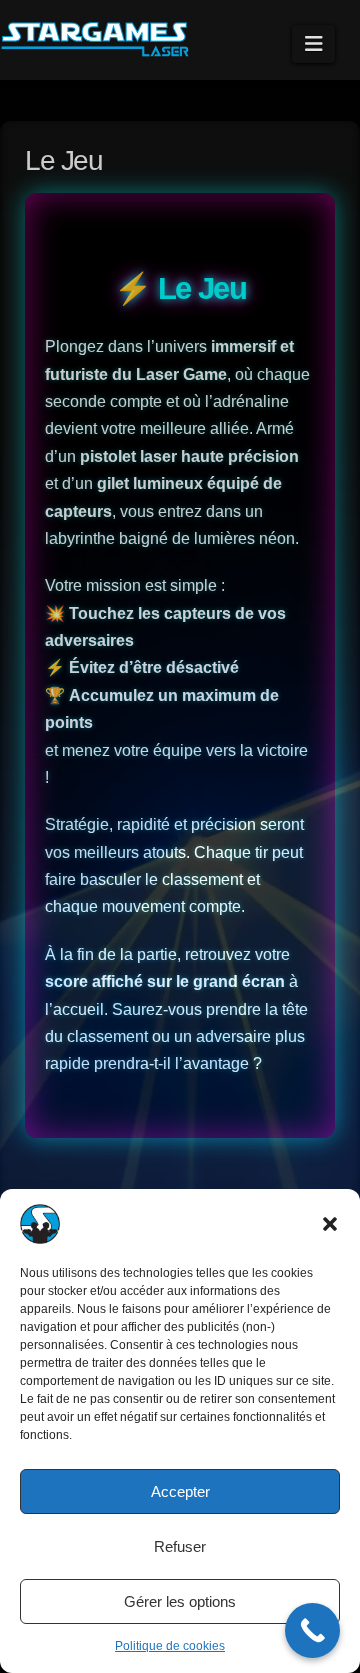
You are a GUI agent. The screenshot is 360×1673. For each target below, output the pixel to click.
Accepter (180, 1491)
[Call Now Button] (312, 1630)
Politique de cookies (170, 1646)
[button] (330, 1224)
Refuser (180, 1546)
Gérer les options (180, 1601)
